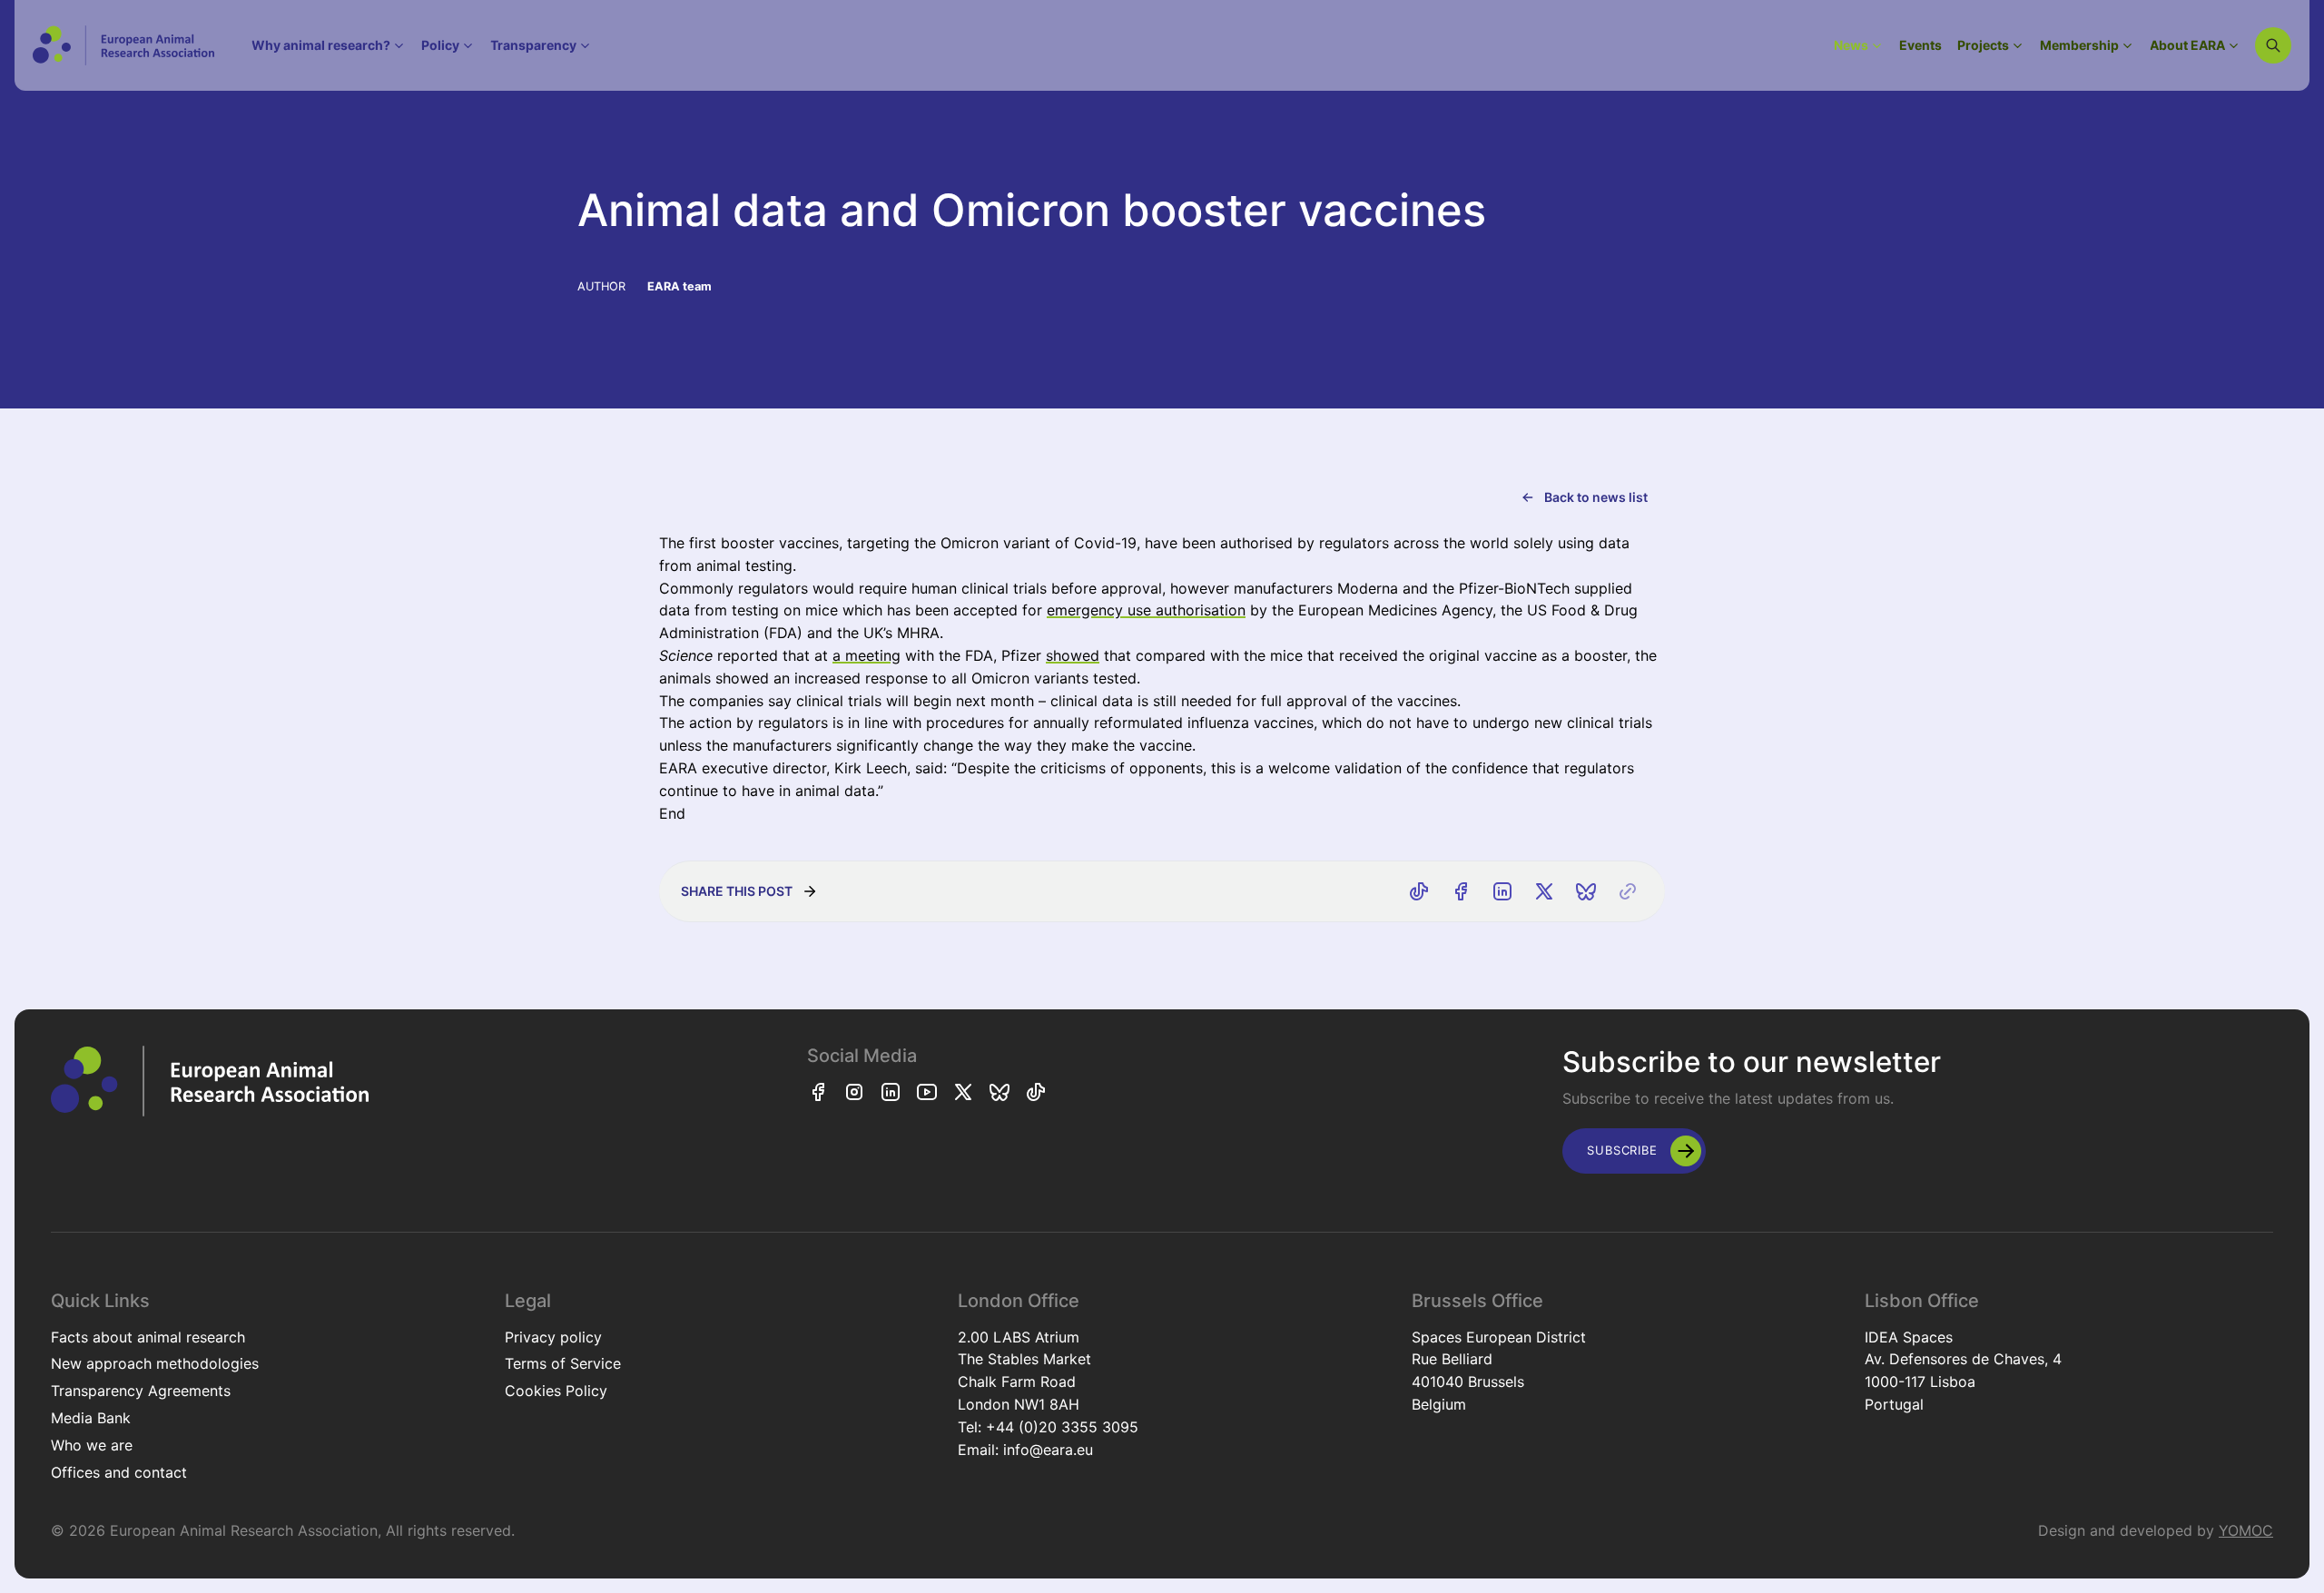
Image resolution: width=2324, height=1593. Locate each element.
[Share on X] (1544, 891)
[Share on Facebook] (1461, 891)
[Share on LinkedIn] (1502, 891)
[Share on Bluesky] (1586, 891)
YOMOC (2246, 1530)
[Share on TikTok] (1419, 891)
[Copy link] (1628, 891)
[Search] (2273, 45)
